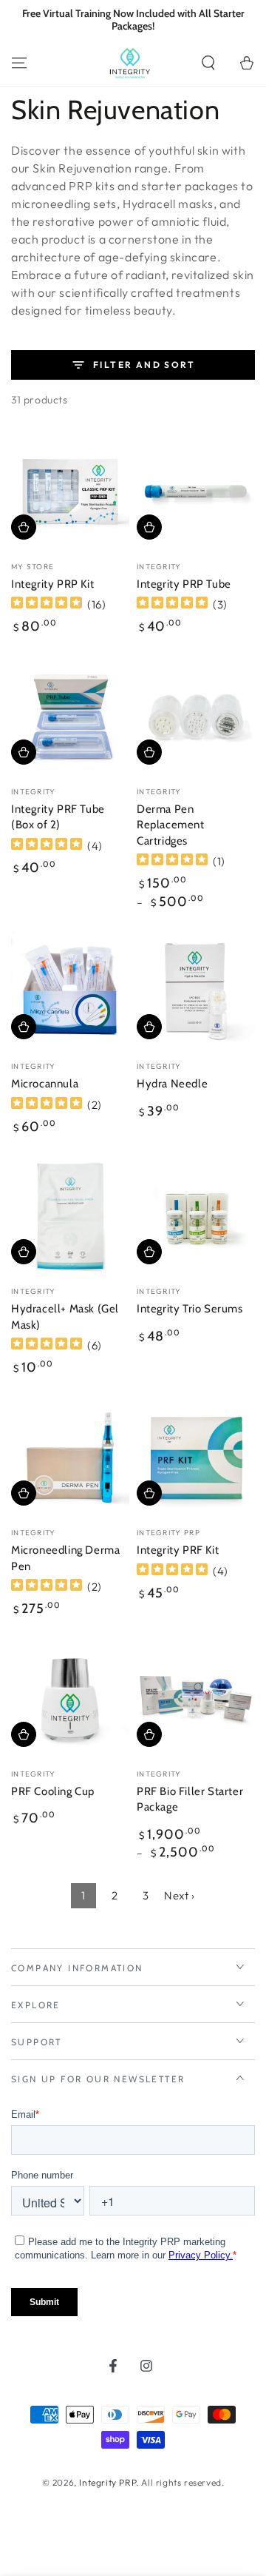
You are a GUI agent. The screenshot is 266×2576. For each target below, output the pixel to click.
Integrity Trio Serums (190, 1309)
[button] (208, 63)
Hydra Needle (172, 1084)
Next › (180, 1895)
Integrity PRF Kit (178, 1550)
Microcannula (45, 1084)
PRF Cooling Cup (53, 1791)
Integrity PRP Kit (52, 584)
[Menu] (19, 63)
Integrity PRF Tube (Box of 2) (58, 817)
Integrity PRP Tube (184, 584)
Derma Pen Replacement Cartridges (171, 825)
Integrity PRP (108, 2482)
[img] (47, 604)
